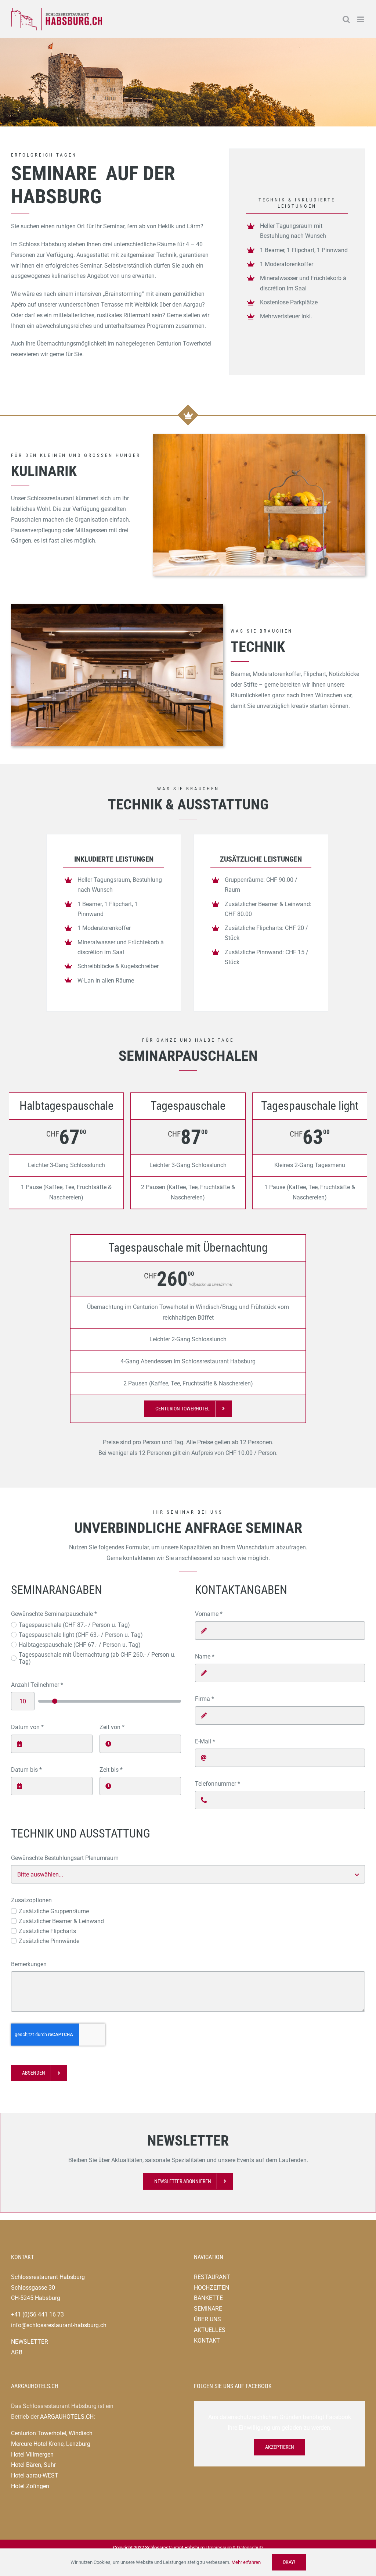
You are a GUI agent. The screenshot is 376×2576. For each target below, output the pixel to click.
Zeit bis (111, 1770)
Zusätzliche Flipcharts (47, 1931)
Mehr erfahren (246, 2562)
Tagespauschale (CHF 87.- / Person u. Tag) (74, 1625)
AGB (17, 2352)
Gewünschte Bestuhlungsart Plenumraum (65, 1858)
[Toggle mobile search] (346, 19)
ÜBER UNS (207, 2319)
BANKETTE (208, 2298)
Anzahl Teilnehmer (37, 1685)
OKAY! (289, 2562)
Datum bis (26, 1770)
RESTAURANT (212, 2277)
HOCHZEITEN (211, 2288)
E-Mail (205, 1741)
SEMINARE (208, 2309)
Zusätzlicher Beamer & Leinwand (61, 1921)
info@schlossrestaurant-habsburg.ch (59, 2325)
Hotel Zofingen (30, 2486)
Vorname (209, 1614)
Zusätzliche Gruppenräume (54, 1911)
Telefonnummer (218, 1784)
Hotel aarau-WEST (35, 2475)
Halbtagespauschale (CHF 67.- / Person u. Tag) (80, 1645)
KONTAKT (207, 2341)
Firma (205, 1699)
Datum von (27, 1727)
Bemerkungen (29, 1964)
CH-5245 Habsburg (36, 2298)
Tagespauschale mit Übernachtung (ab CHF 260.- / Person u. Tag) (97, 1658)
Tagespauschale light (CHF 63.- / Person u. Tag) (81, 1635)
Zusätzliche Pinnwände (49, 1941)
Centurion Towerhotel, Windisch (52, 2433)
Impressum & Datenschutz (236, 2548)
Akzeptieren (280, 2447)
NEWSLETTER (30, 2342)
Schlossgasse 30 (33, 2288)
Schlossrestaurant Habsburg (48, 2277)
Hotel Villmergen (32, 2455)
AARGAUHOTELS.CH (67, 2417)
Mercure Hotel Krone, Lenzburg (51, 2444)
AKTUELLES (210, 2330)
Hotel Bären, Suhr (33, 2465)
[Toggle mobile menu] (361, 19)
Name (205, 1656)
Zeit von (112, 1727)
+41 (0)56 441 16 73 (37, 2314)
